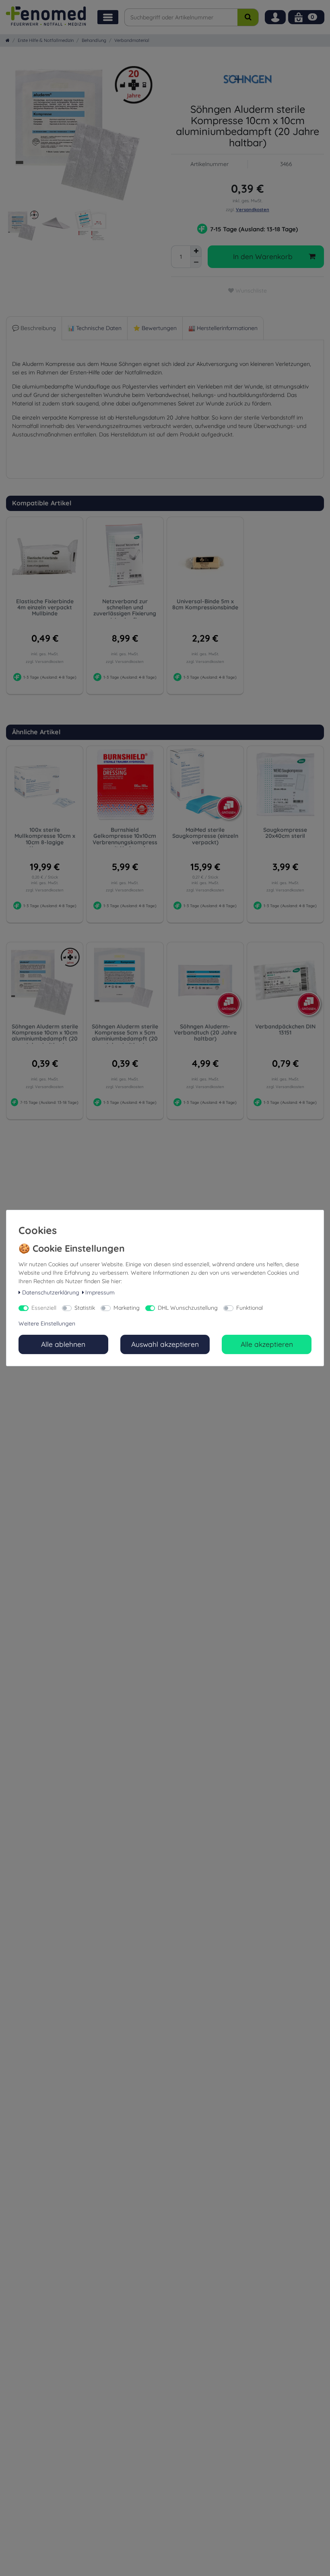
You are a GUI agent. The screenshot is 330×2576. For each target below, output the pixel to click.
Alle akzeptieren (267, 1344)
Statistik (85, 1308)
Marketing (127, 1308)
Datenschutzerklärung (51, 1292)
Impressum (100, 1292)
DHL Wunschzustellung (188, 1308)
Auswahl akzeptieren (165, 1344)
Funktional (250, 1308)
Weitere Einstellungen (47, 1323)
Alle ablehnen (63, 1344)
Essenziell (44, 1308)
